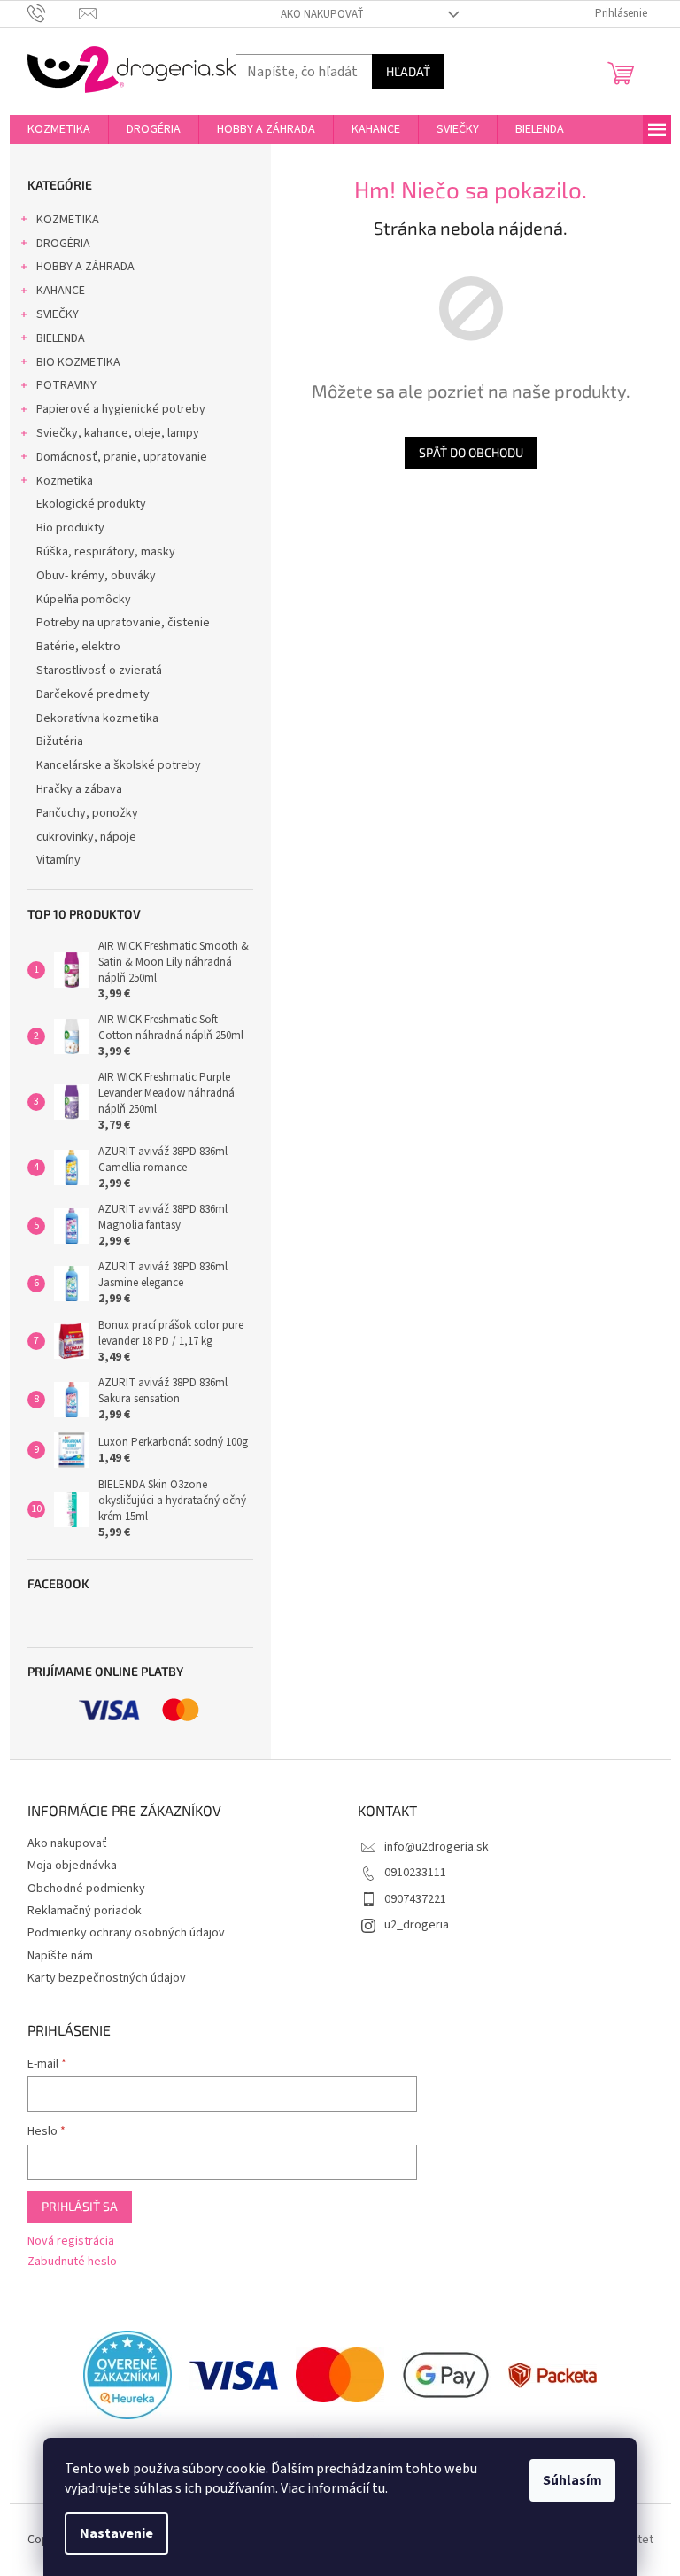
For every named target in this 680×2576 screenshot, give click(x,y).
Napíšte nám (60, 1956)
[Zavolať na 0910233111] (54, 13)
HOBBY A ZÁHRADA (85, 267)
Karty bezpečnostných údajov (107, 1978)
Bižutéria (60, 741)
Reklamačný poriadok (85, 1911)
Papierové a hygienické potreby (121, 409)
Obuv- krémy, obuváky (96, 576)
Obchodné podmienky (86, 1889)
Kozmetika (65, 481)
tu (379, 2488)
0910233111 (415, 1873)
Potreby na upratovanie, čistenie (123, 623)
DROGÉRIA (63, 244)
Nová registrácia (71, 2242)
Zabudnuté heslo (72, 2262)
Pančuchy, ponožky (87, 813)
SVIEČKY (58, 314)
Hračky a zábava (79, 789)
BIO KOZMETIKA (78, 362)
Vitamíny (58, 860)
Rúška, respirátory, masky (106, 552)
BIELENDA (61, 338)
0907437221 (415, 1899)
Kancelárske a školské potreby (119, 765)
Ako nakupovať (322, 14)
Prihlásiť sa (80, 2206)
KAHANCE (61, 291)
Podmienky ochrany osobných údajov (126, 1933)
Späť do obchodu (471, 452)
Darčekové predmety (93, 694)
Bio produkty (70, 528)
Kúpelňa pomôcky (84, 600)
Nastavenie (116, 2533)
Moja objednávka (72, 1866)
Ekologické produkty (91, 504)
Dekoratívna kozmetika (97, 718)
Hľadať (408, 71)
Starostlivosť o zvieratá (99, 671)
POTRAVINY (66, 385)
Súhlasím (572, 2480)
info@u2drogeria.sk (437, 1847)
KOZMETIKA (68, 220)
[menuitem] (59, 129)
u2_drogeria (417, 1925)
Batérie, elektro (78, 647)
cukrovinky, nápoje (86, 837)
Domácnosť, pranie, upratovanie (122, 457)
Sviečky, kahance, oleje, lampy (118, 433)
